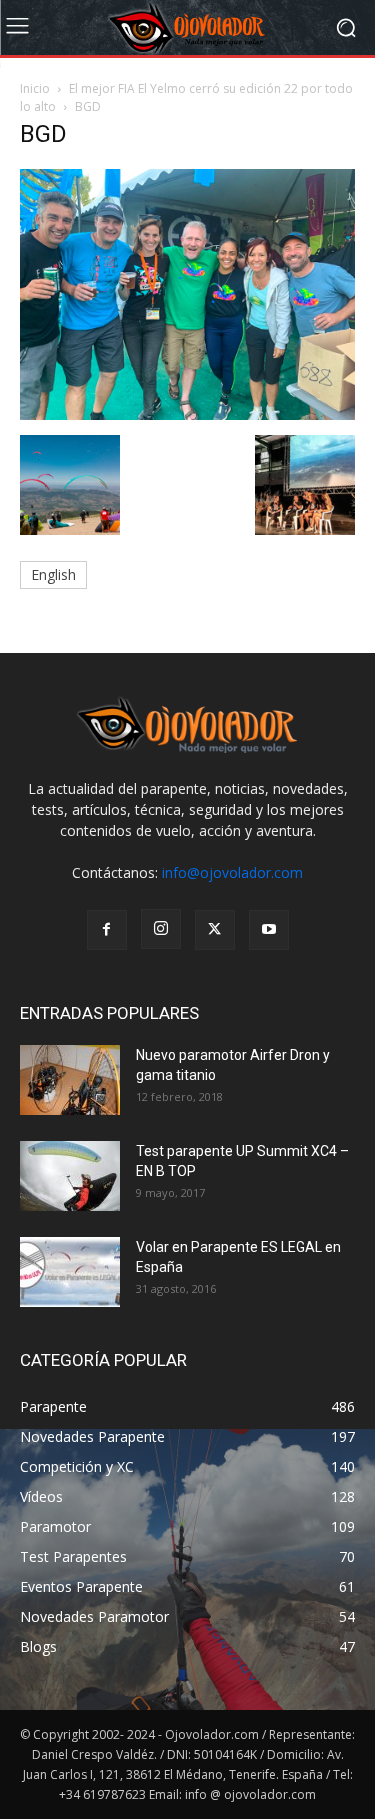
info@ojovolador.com (232, 872)
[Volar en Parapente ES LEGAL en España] (70, 1272)
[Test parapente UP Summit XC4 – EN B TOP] (70, 1176)
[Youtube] (269, 930)
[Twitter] (215, 930)
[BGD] (187, 414)
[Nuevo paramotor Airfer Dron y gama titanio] (70, 1080)
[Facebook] (107, 930)
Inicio (35, 88)
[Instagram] (161, 929)
